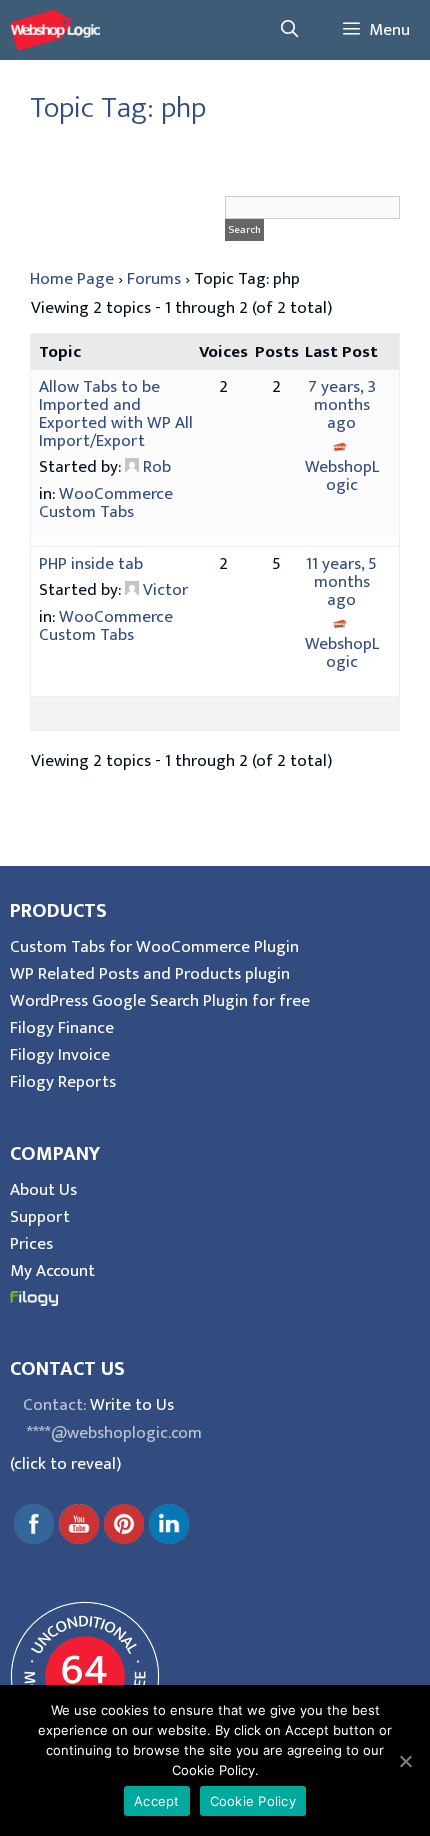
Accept (157, 1801)
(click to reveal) (65, 1464)
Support (40, 1217)
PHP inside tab (91, 564)
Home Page (72, 279)
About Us (43, 1190)
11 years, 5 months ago (341, 582)
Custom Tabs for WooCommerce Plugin (154, 947)
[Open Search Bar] (289, 30)
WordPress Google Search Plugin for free (160, 1001)
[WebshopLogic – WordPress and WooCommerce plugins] (55, 30)
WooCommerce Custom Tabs (106, 503)
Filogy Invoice (60, 1055)
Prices (31, 1244)
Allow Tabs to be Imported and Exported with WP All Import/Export (116, 414)
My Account (52, 1271)
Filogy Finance (62, 1028)
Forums (154, 279)
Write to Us (132, 1405)
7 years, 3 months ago (342, 405)
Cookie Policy (253, 1801)
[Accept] (405, 1761)
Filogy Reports (63, 1082)
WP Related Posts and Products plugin (150, 974)
